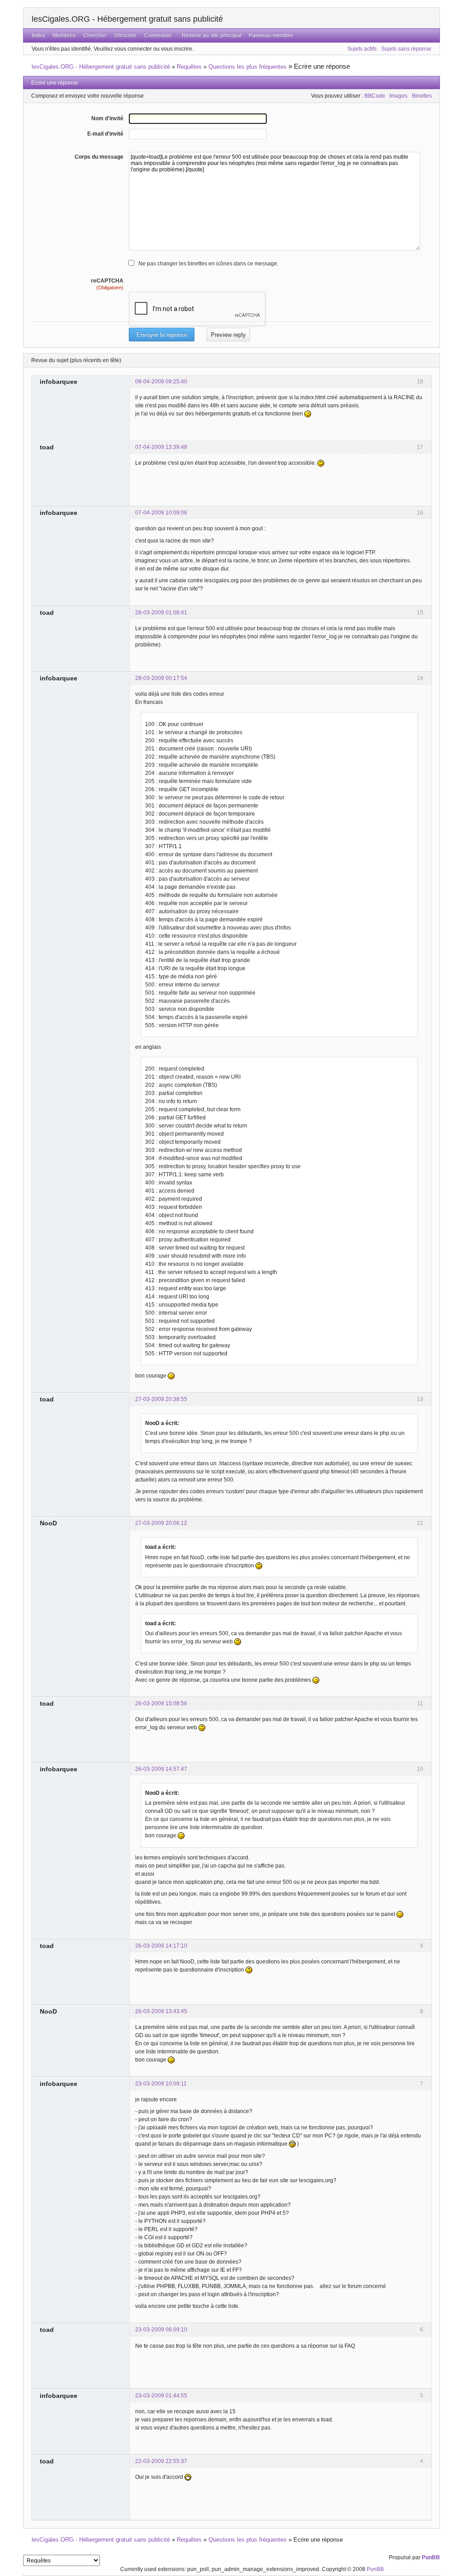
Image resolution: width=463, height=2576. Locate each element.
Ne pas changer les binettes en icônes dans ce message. (208, 264)
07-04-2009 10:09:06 (161, 513)
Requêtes (189, 67)
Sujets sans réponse (406, 49)
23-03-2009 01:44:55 (161, 2396)
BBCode (375, 96)
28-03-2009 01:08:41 (161, 613)
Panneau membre (271, 35)
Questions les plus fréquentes (248, 67)
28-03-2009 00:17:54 (161, 678)
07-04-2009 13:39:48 (161, 447)
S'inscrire (125, 35)
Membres (64, 35)
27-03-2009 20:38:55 (161, 1399)
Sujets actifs (362, 49)
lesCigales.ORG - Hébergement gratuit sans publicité (127, 19)
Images (398, 96)
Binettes (422, 96)
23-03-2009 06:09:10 (161, 2330)
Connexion (158, 35)
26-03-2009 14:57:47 (161, 1769)
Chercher (95, 35)
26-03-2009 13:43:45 (161, 2011)
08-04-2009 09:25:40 (161, 382)
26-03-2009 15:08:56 (161, 1703)
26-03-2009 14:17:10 (161, 1946)
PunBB (431, 2557)
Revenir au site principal (212, 35)
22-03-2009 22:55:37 (161, 2461)
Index (38, 35)
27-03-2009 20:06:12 (161, 1523)
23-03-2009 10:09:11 (161, 2084)
